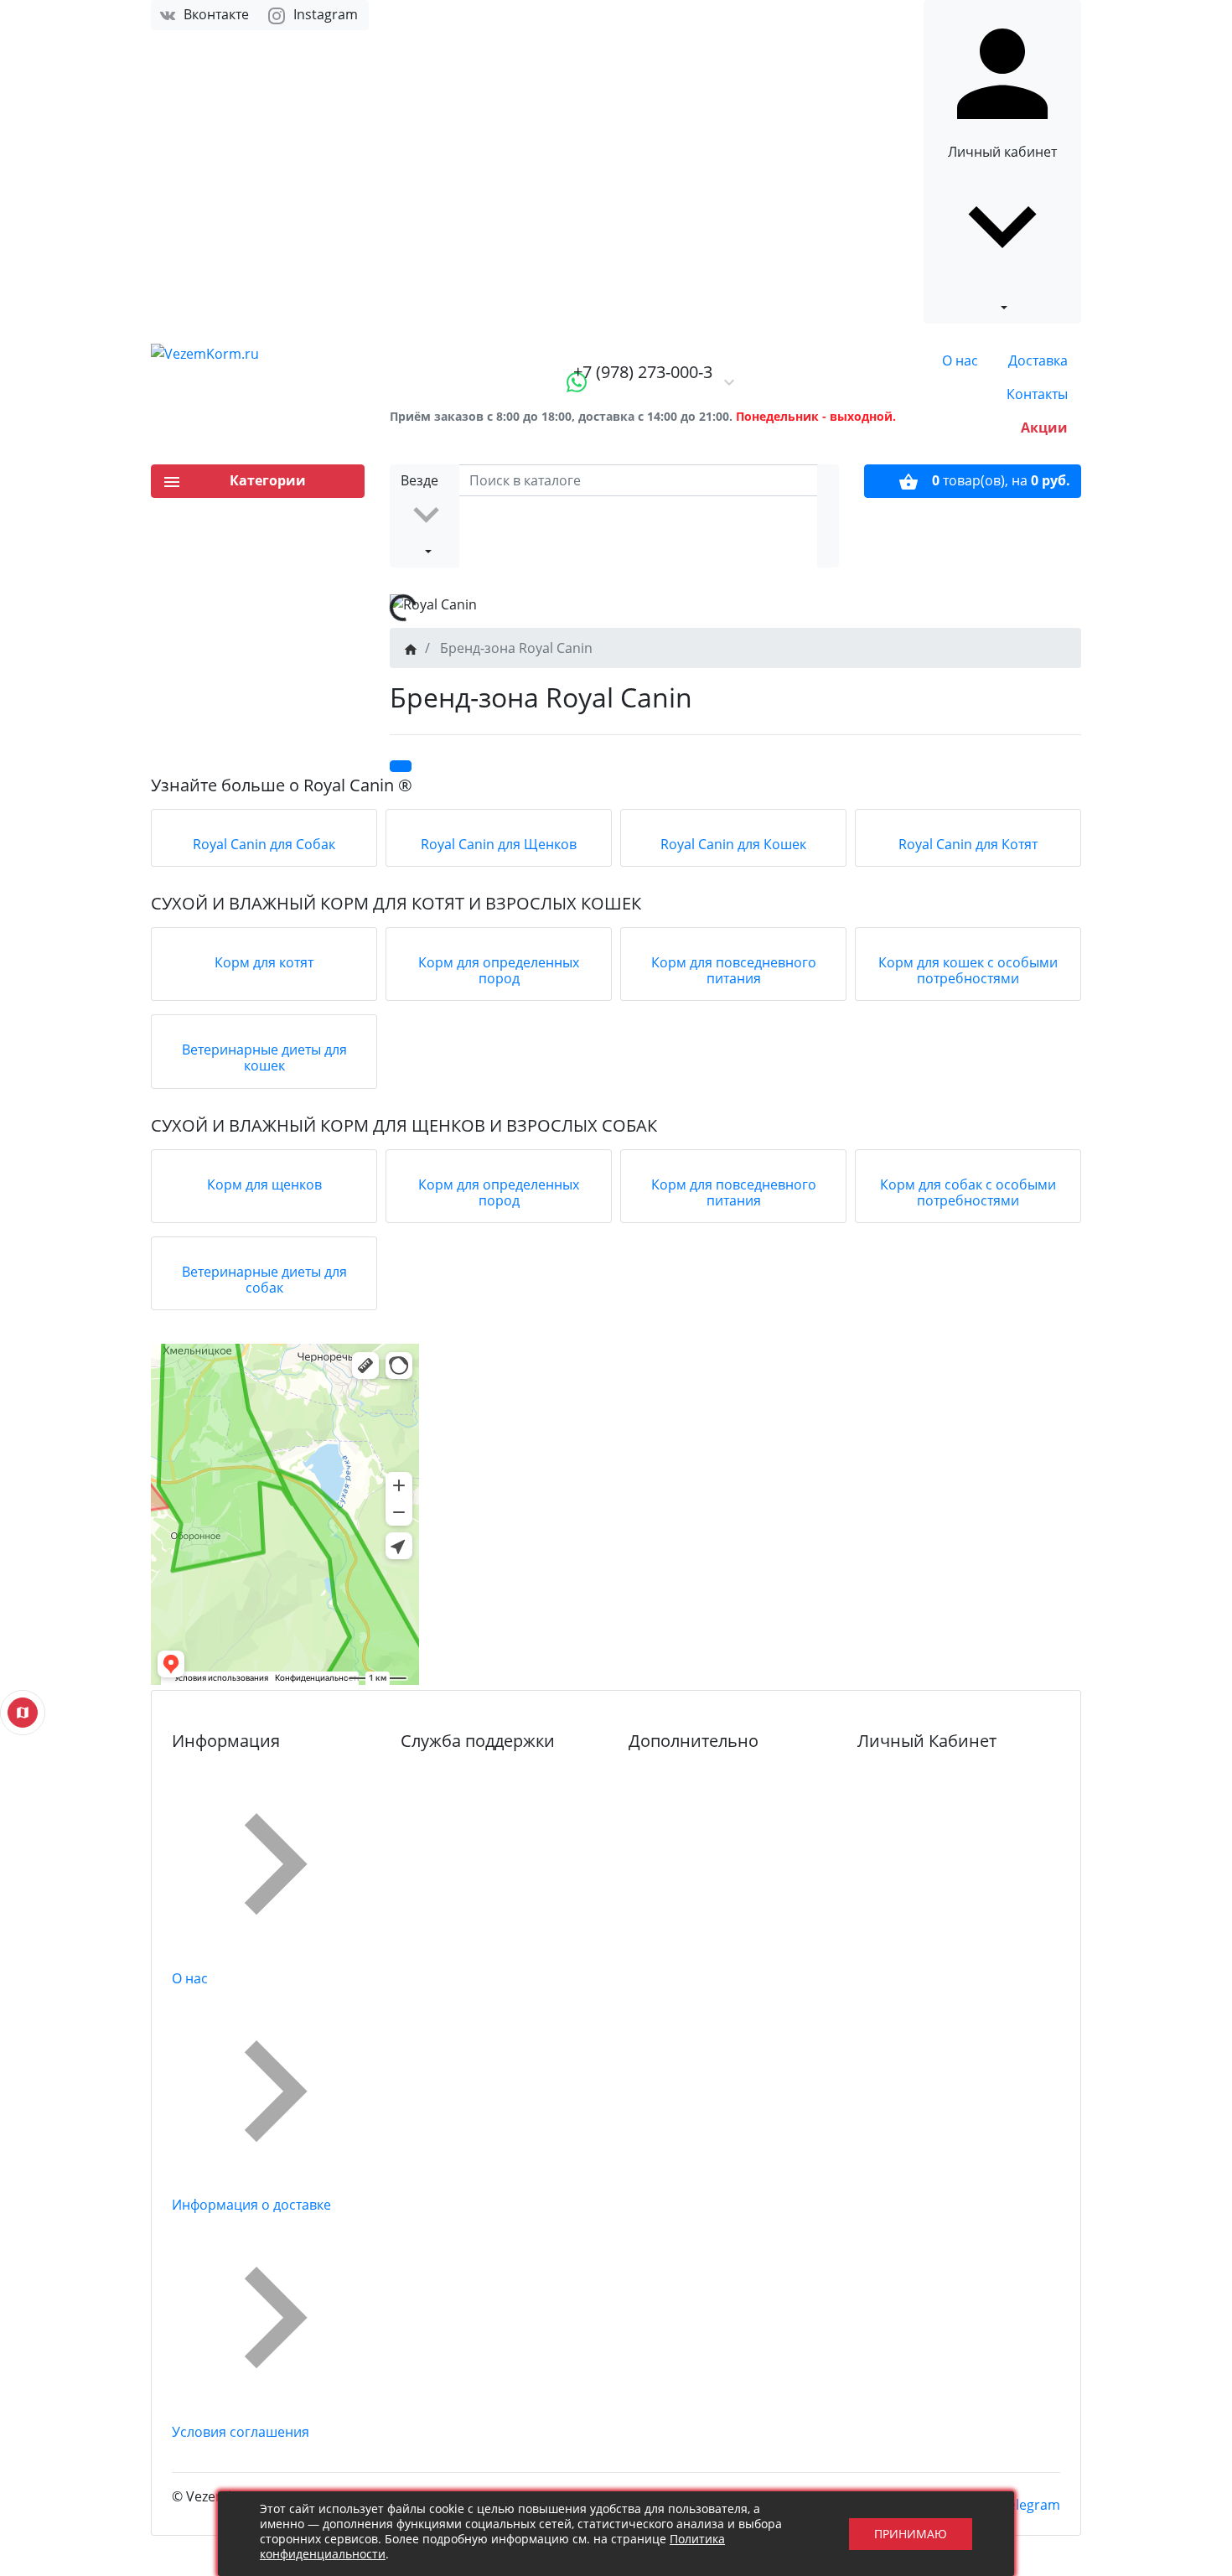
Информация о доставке (251, 2205)
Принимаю (911, 2534)
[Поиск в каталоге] (828, 516)
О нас (960, 360)
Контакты (1037, 394)
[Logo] (258, 354)
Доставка (1038, 360)
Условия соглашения (241, 2432)
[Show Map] (23, 1713)
